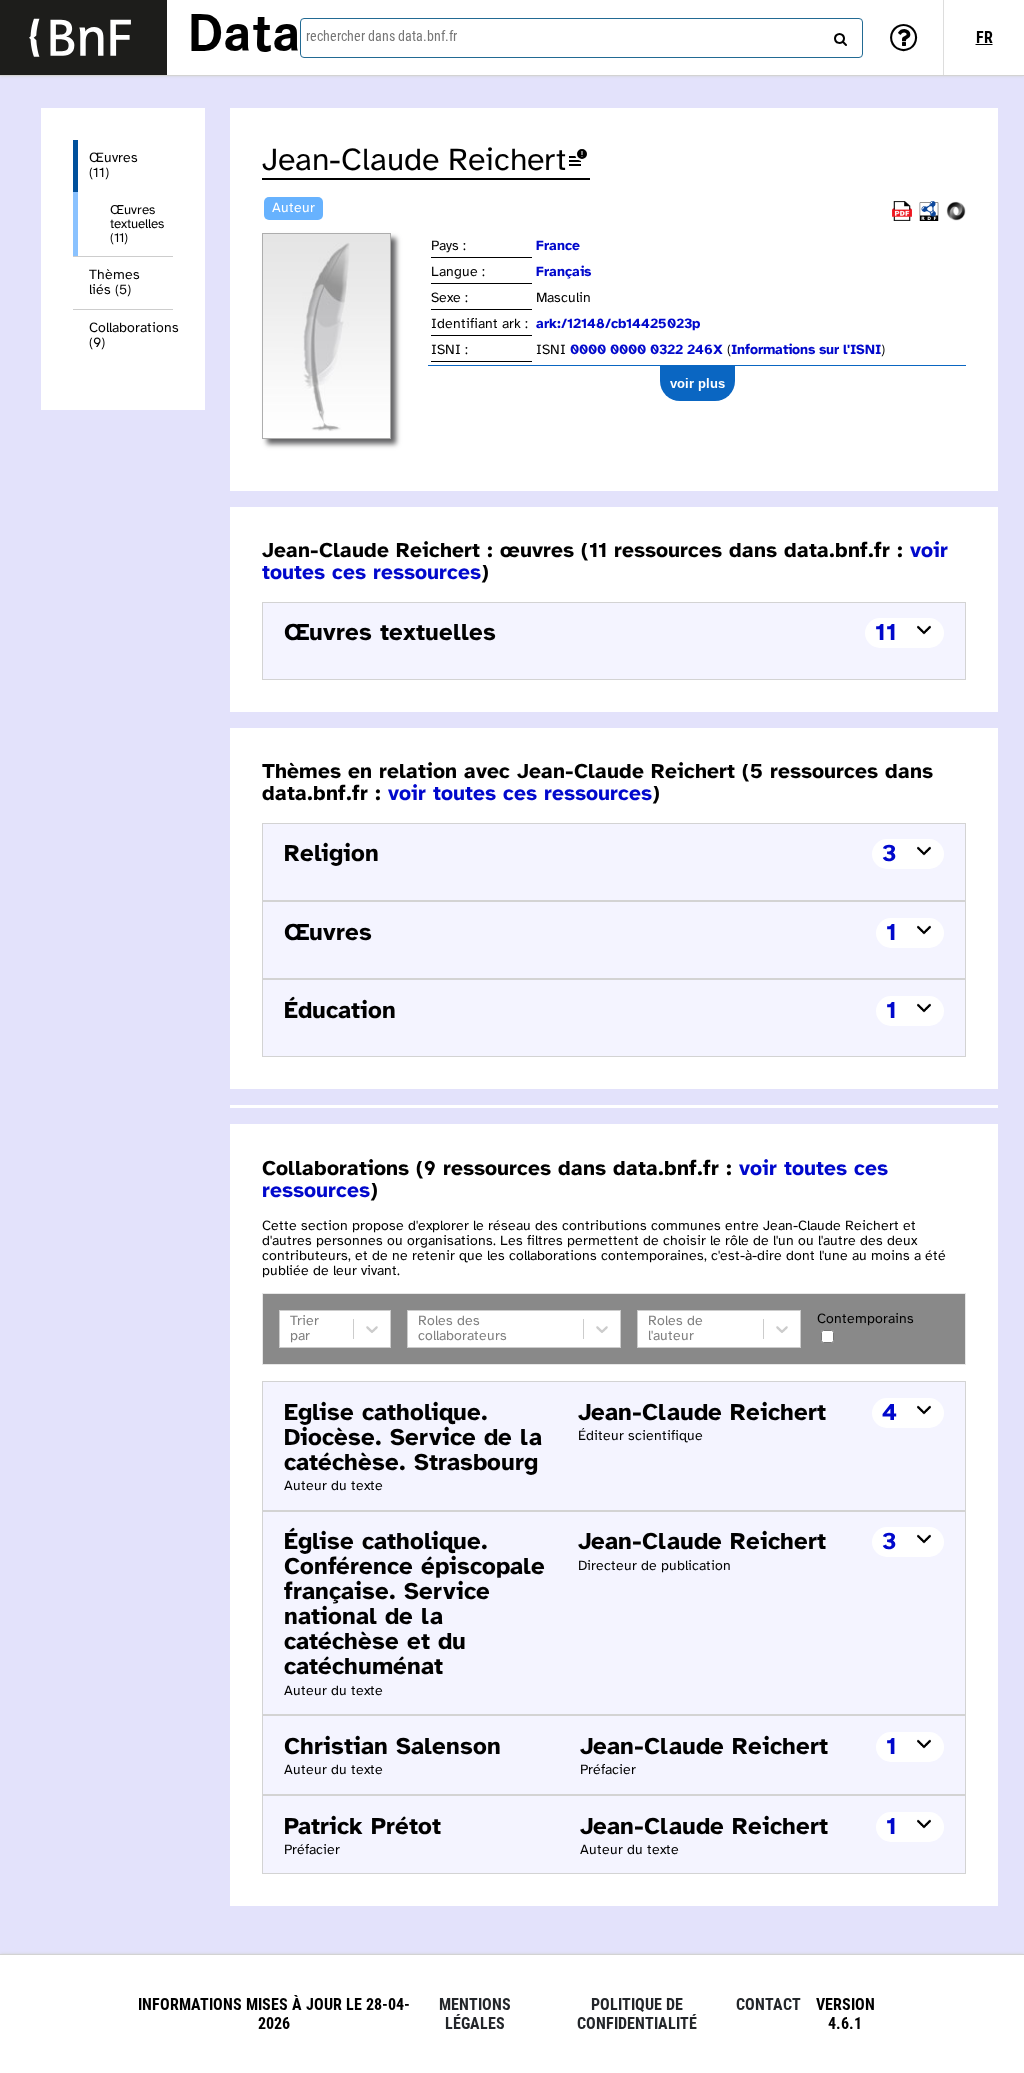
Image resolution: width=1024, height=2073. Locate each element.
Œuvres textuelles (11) (137, 224)
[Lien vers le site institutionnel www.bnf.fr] (83, 37)
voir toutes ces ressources (520, 794)
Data (244, 37)
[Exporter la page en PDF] (902, 217)
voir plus (697, 383)
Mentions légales (475, 2014)
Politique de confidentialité (637, 2014)
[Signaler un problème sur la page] (578, 161)
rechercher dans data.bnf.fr (381, 36)
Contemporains (865, 1319)
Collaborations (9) (131, 336)
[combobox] (581, 38)
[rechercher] (838, 35)
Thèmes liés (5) (114, 283)
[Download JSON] (956, 217)
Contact (768, 2004)
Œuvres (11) (113, 166)
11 (886, 633)
